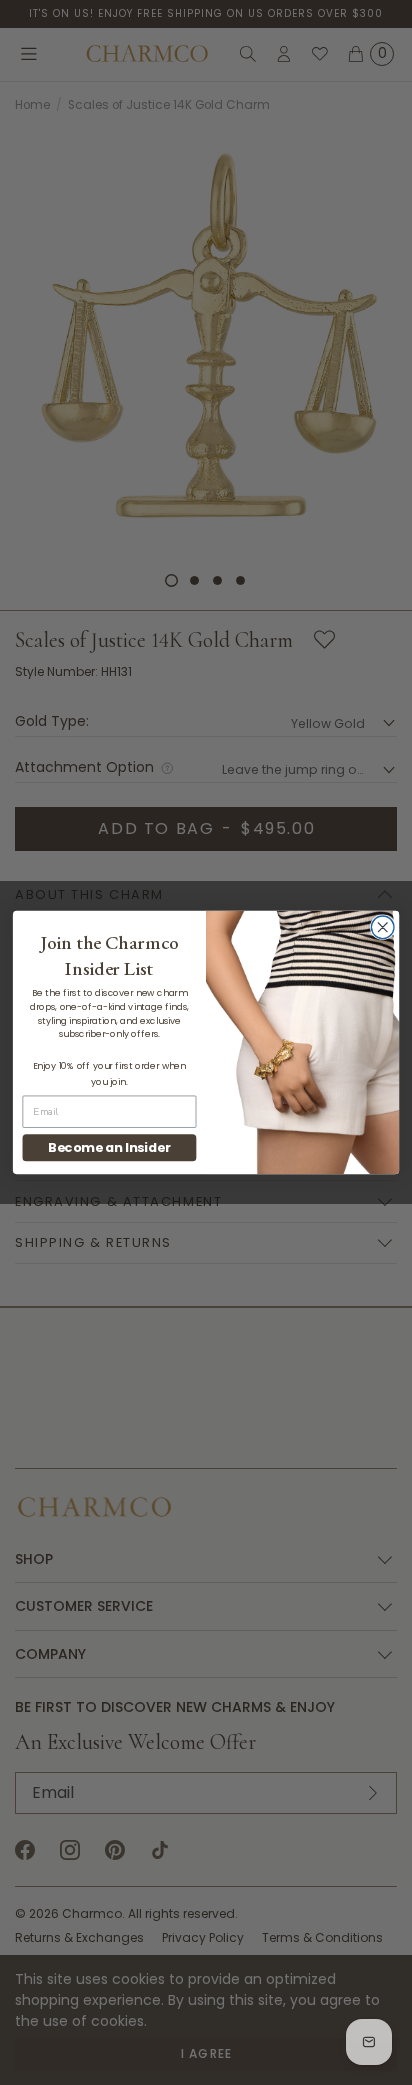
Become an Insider (109, 1148)
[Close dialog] (382, 927)
